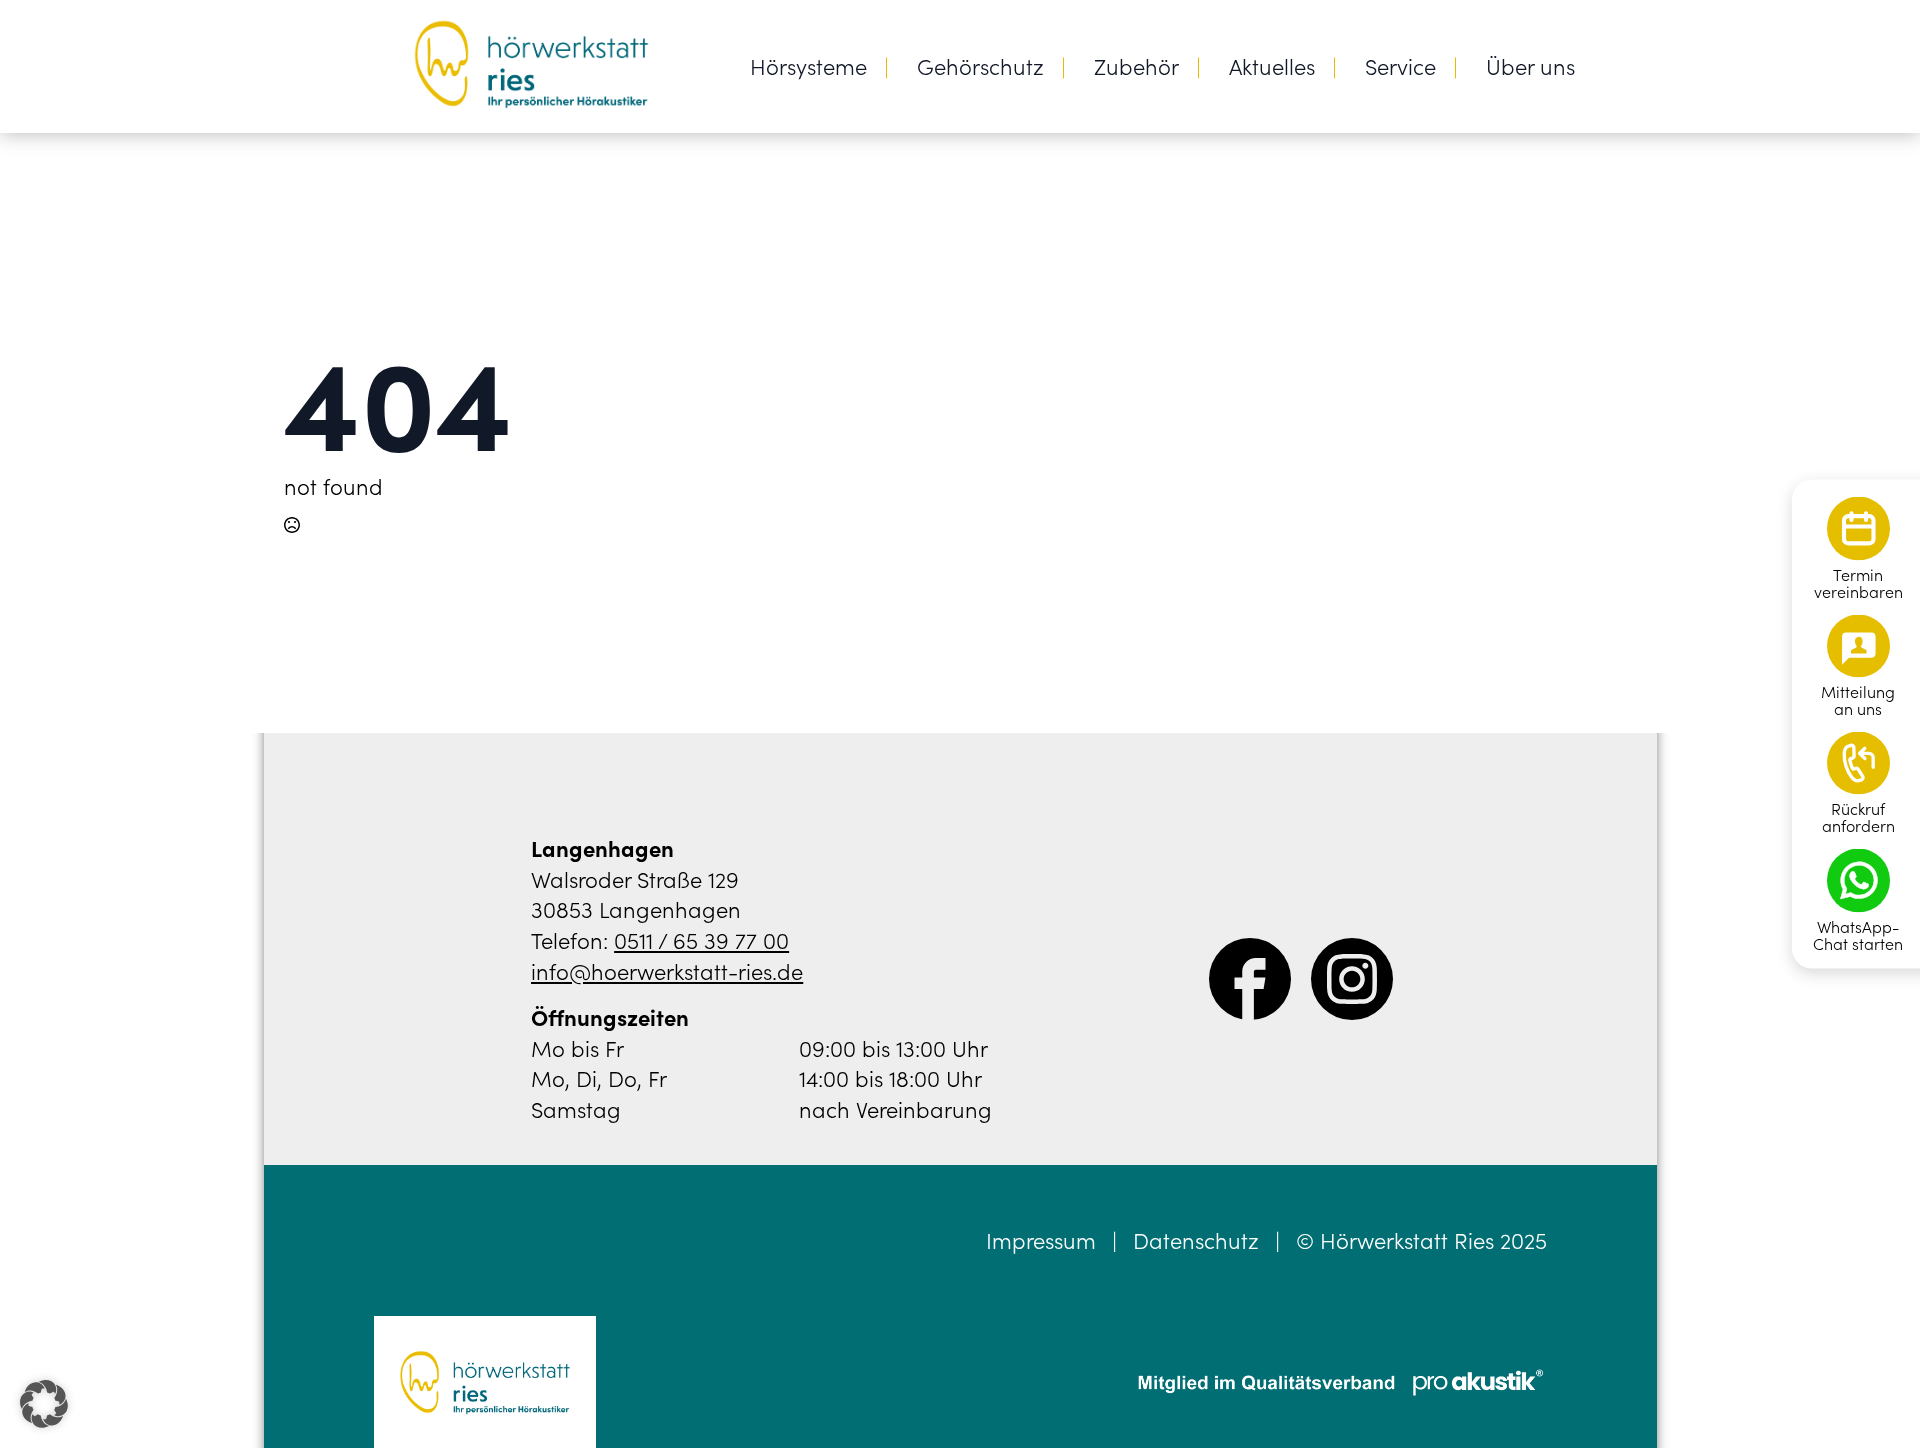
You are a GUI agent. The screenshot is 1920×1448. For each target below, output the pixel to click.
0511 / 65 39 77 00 (701, 939)
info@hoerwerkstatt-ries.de (667, 970)
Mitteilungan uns (1858, 700)
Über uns (1530, 65)
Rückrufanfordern (1858, 817)
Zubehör (1136, 65)
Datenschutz (1196, 1240)
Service (1400, 65)
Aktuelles (1272, 65)
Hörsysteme (808, 65)
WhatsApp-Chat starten (1858, 935)
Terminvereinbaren (1858, 583)
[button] (44, 1404)
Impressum (1041, 1240)
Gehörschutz (980, 65)
